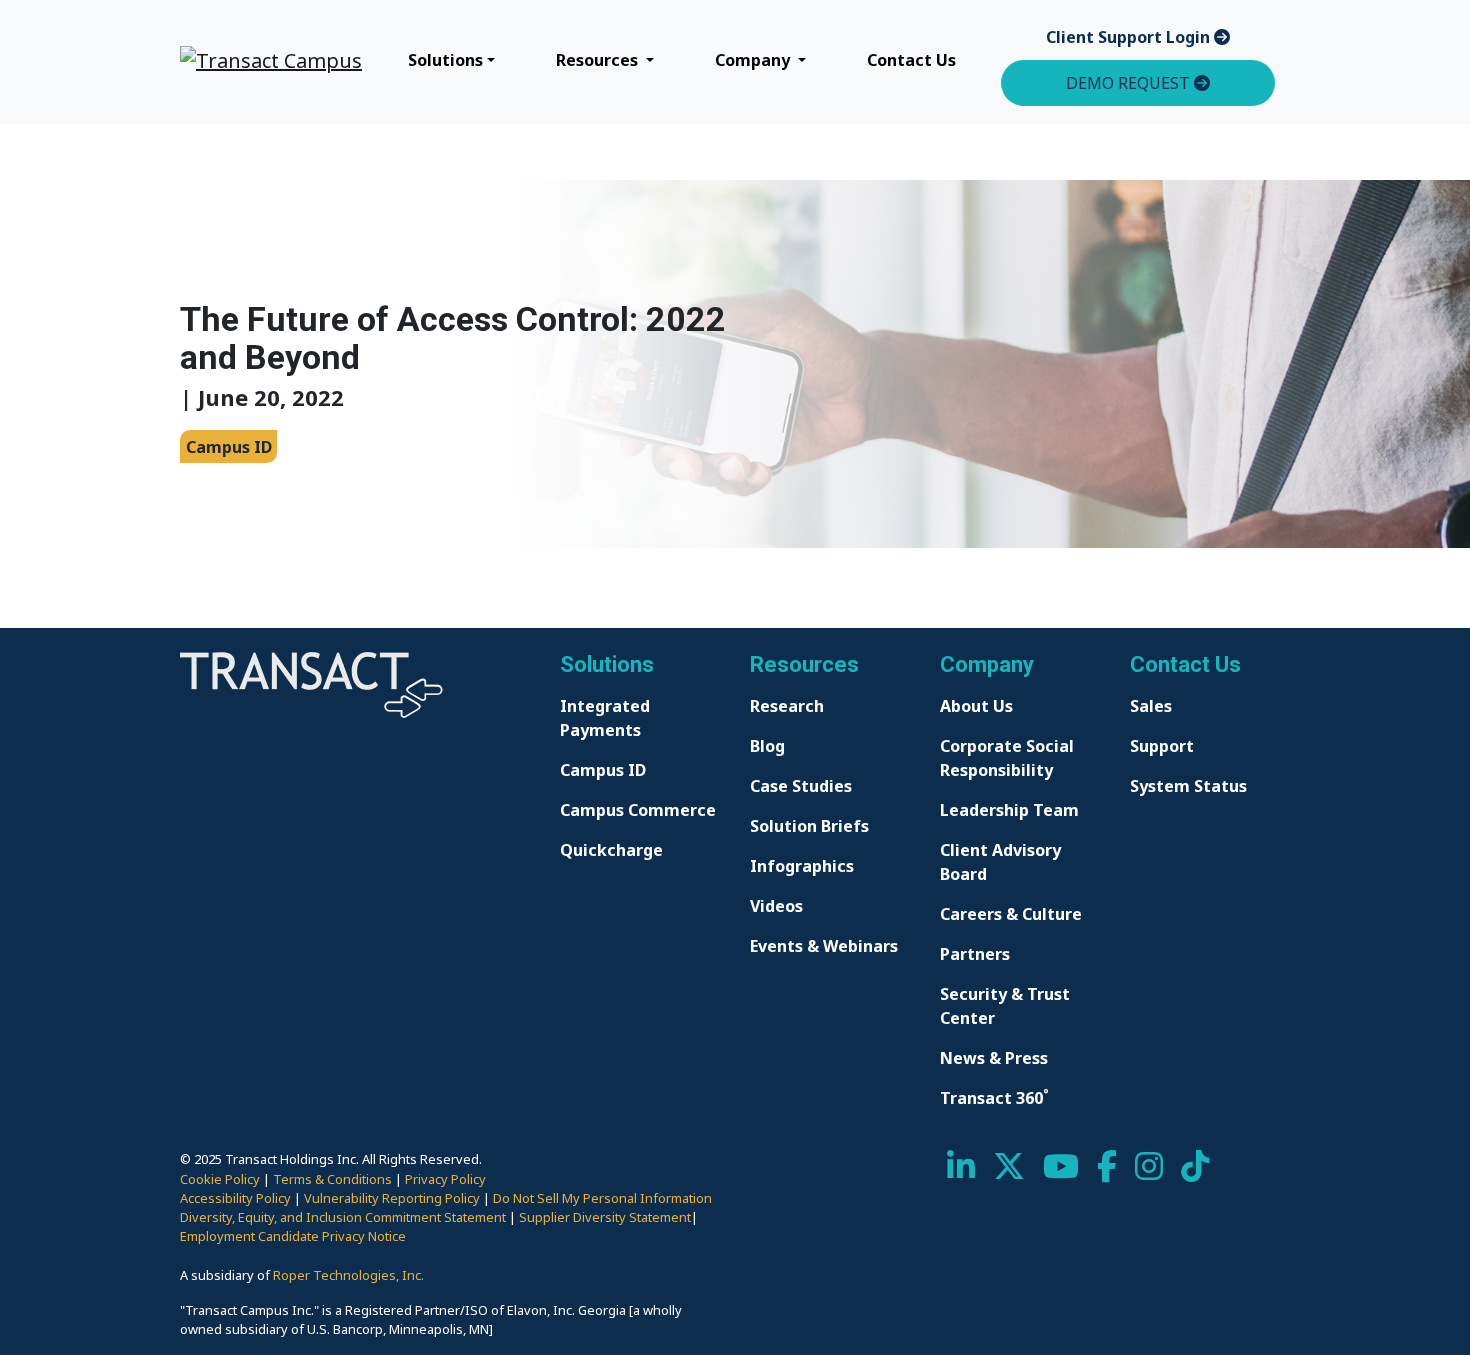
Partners (975, 954)
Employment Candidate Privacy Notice (293, 1236)
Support (1162, 746)
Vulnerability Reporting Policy (392, 1198)
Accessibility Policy (235, 1198)
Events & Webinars (824, 946)
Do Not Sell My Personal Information (602, 1198)
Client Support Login (1130, 37)
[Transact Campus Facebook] (1107, 1172)
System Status (1188, 786)
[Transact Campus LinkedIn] (961, 1172)
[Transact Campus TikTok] (1195, 1172)
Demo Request (1130, 83)
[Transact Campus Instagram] (1149, 1172)
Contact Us (911, 60)
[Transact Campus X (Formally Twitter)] (1009, 1172)
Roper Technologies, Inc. (348, 1275)
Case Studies (801, 786)
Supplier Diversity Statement (605, 1217)
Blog (767, 746)
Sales (1151, 706)
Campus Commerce (638, 810)
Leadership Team (1009, 810)
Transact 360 (994, 1098)
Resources (599, 60)
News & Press (994, 1058)
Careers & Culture (1011, 914)
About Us (976, 706)
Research (787, 706)
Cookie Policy (220, 1179)
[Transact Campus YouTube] (1061, 1172)
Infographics (802, 866)
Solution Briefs (809, 826)
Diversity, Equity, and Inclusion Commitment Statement (343, 1217)
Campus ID (603, 770)
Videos (776, 906)
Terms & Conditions (332, 1179)
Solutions (445, 60)
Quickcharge (611, 850)
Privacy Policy (445, 1179)
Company (754, 60)
